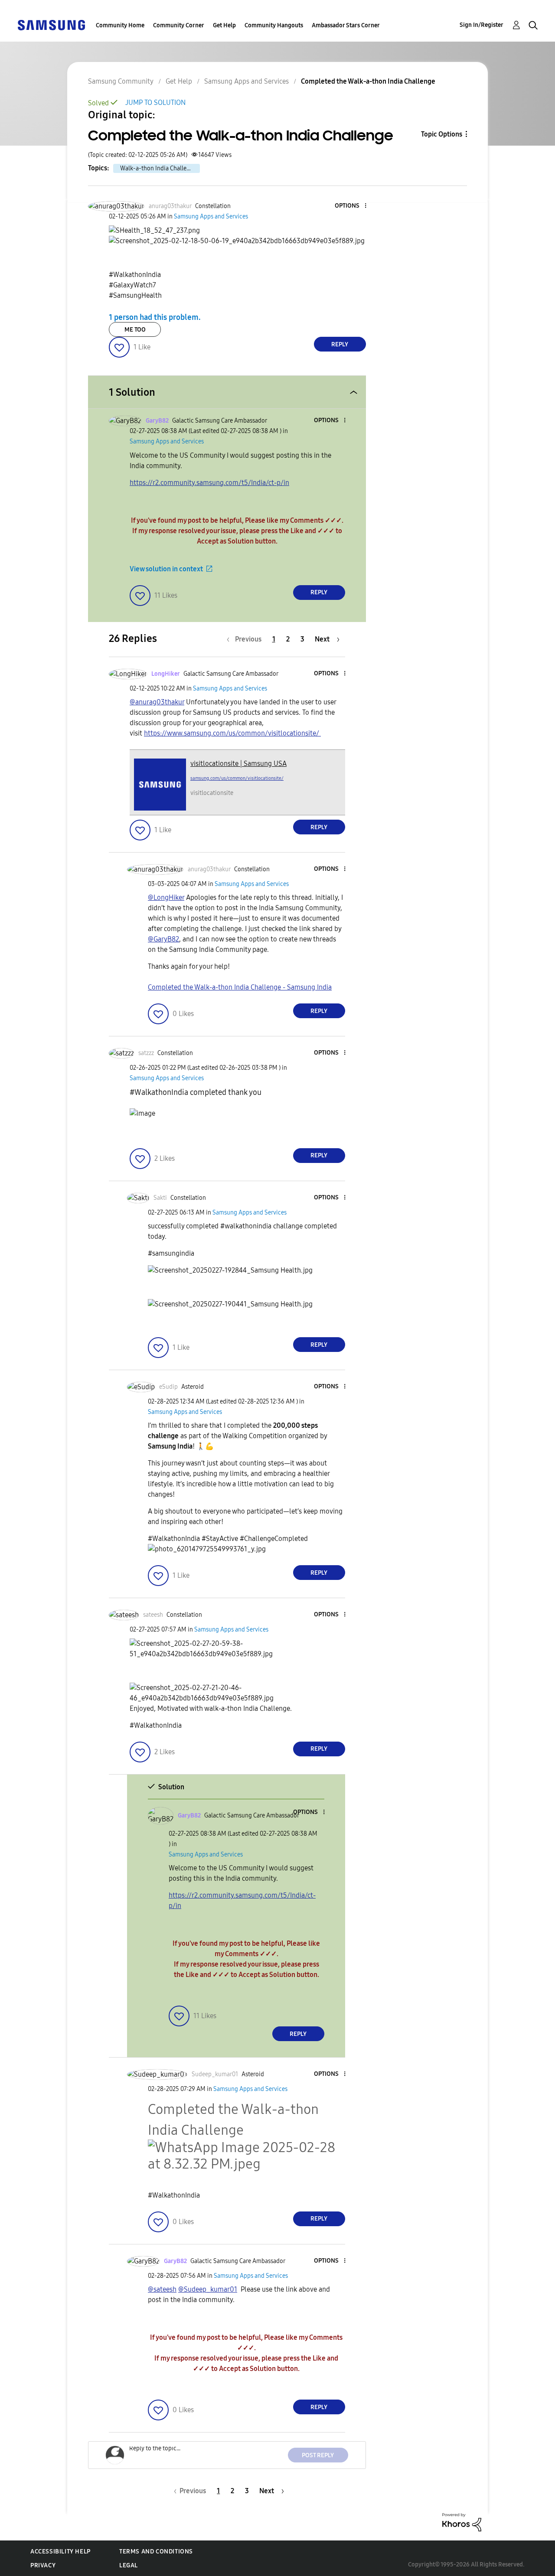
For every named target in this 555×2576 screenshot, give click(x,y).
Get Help (224, 25)
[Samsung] (51, 24)
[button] (351, 206)
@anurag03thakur (157, 702)
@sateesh (162, 2289)
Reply (340, 344)
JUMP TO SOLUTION (155, 103)
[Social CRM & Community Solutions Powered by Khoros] (462, 2522)
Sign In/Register (482, 25)
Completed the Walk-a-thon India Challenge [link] (368, 81)
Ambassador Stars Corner (346, 25)
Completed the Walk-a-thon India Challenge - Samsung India (240, 987)
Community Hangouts (274, 25)
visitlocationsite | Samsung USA (238, 764)
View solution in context (166, 569)
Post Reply (318, 2455)
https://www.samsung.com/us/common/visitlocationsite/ (232, 733)
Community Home (120, 25)
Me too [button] (135, 330)
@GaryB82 (163, 939)
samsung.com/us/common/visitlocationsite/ (237, 778)
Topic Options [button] (442, 134)
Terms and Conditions (156, 2552)
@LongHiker (166, 897)
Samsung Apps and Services (246, 81)
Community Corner (179, 25)
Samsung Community (121, 81)
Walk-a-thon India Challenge (158, 168)
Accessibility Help (60, 2552)
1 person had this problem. (155, 317)
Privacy (43, 2565)
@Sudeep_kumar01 (208, 2289)
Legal (129, 2565)
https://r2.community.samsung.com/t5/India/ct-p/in (209, 483)
